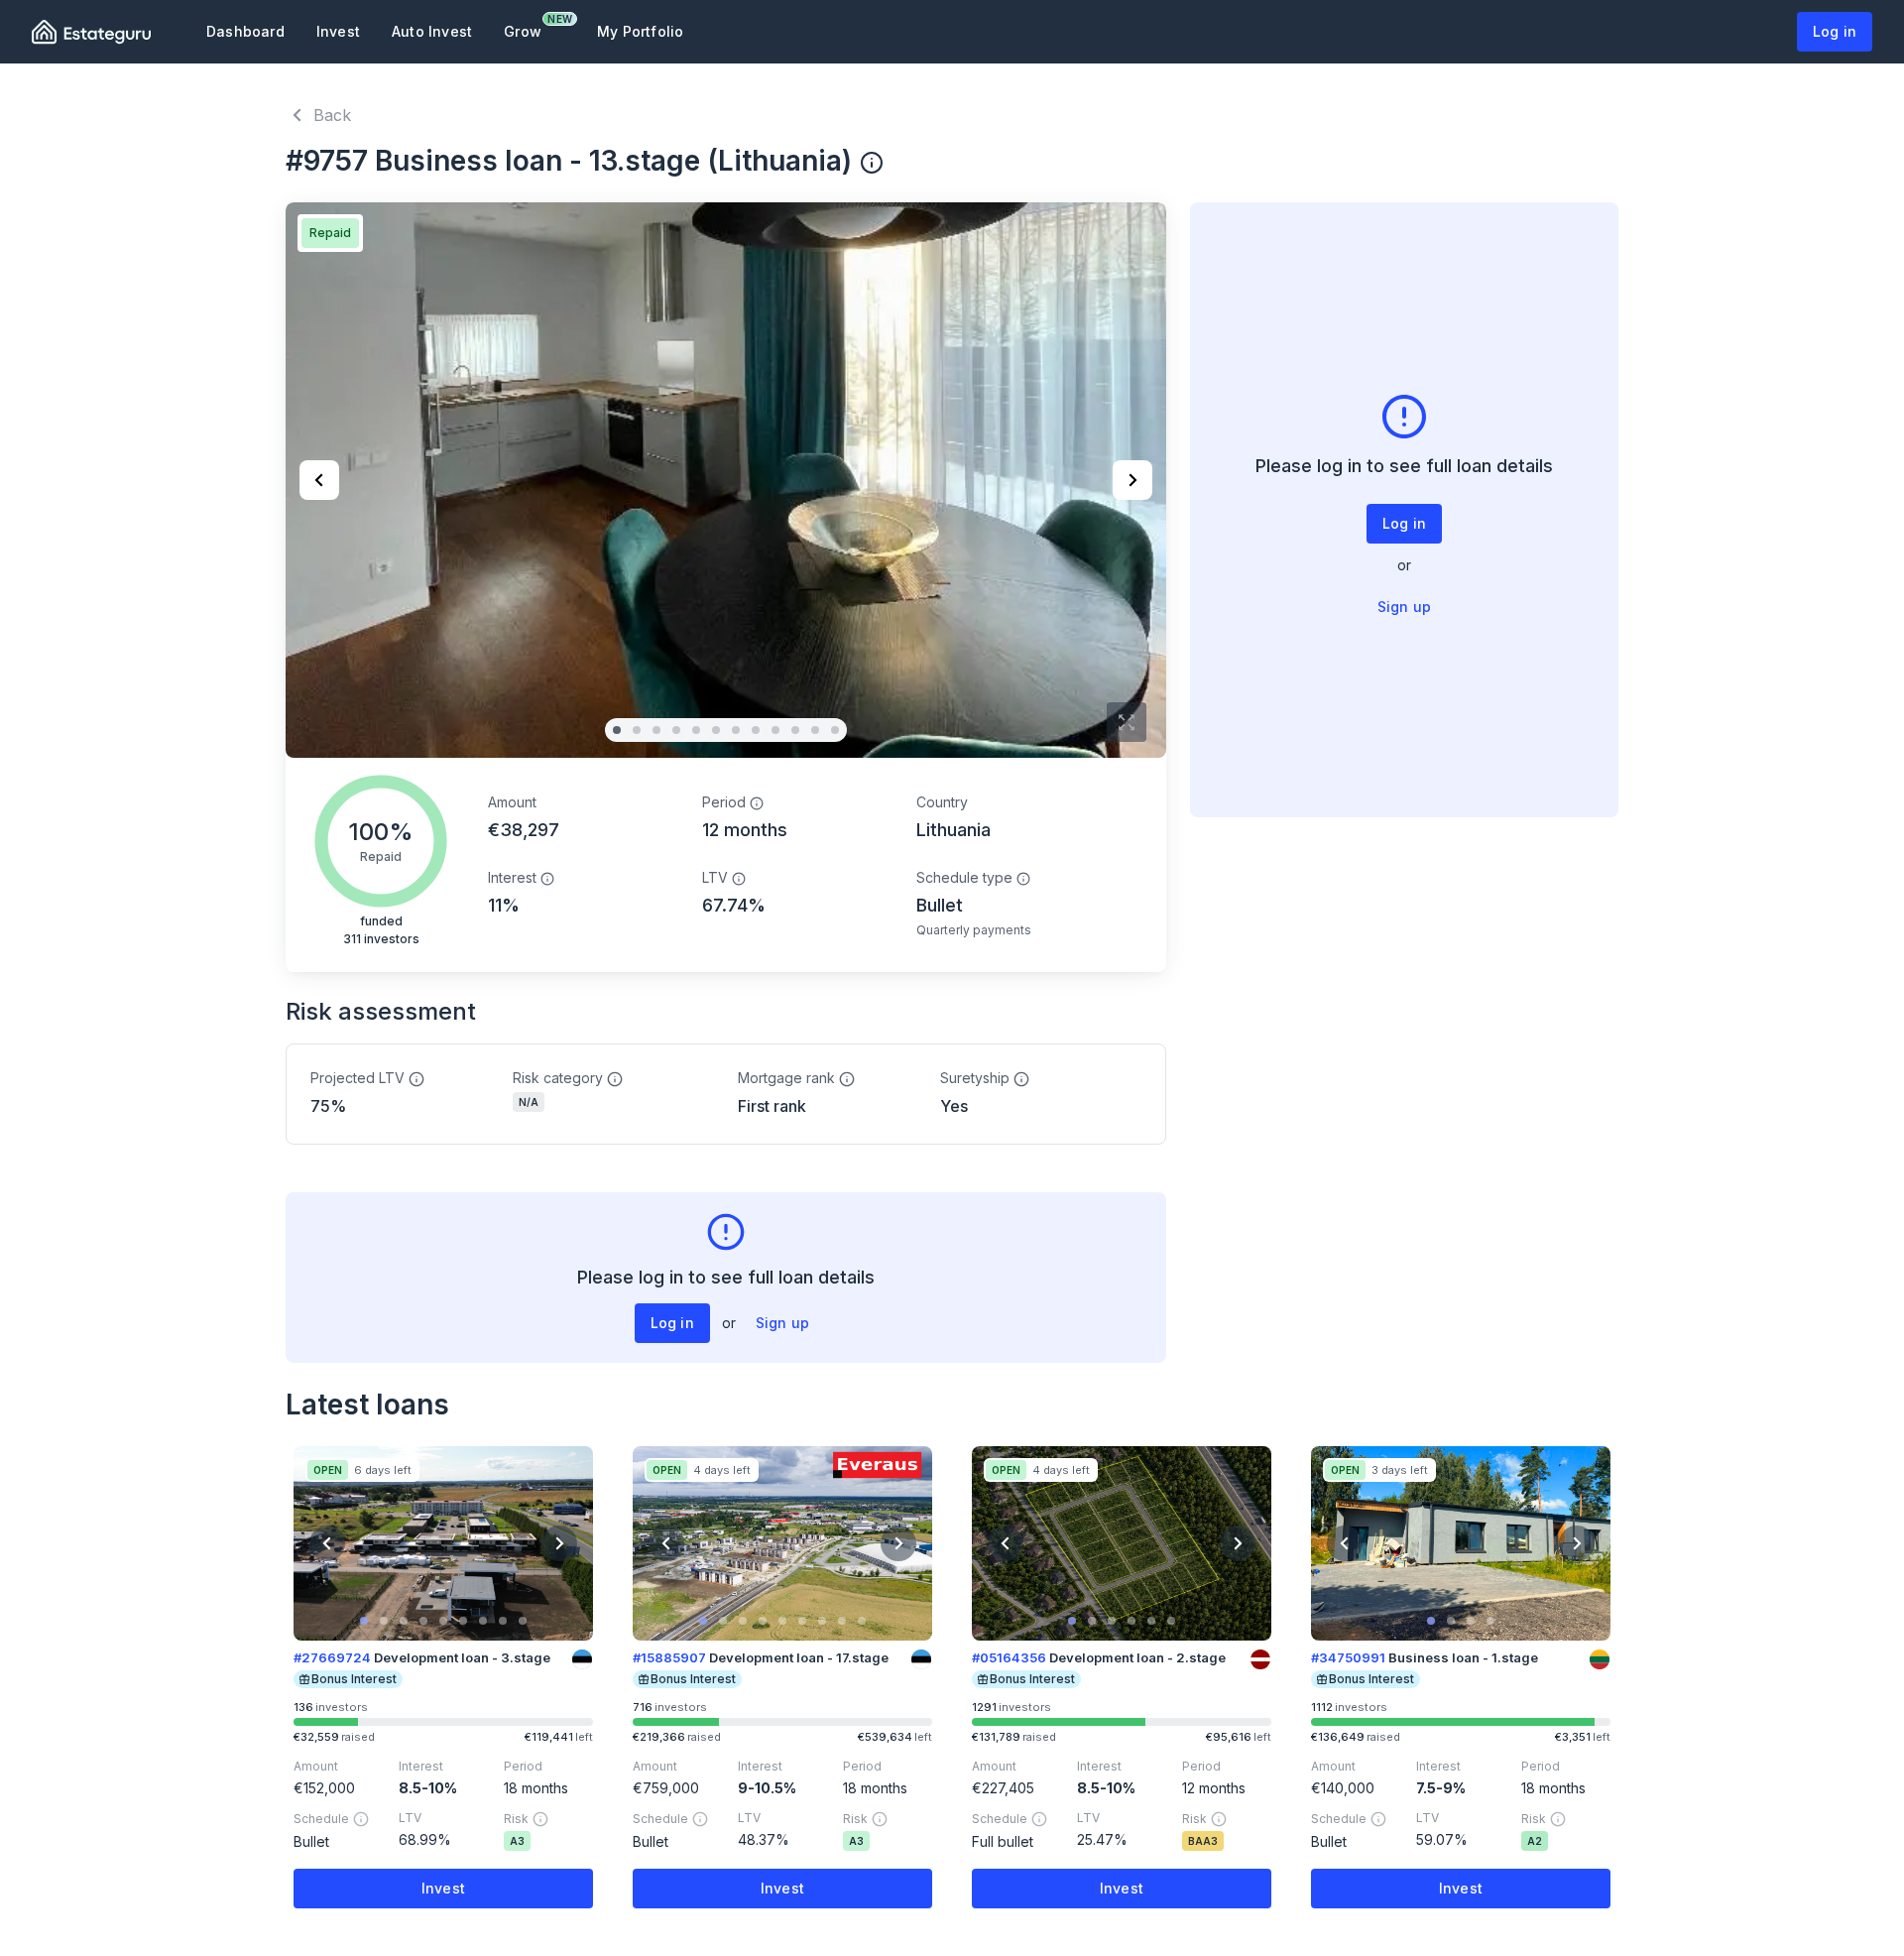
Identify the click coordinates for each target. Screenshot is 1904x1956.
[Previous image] (319, 480)
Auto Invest (432, 31)
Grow (531, 26)
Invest (338, 31)
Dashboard (245, 31)
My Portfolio (640, 31)
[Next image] (1132, 480)
